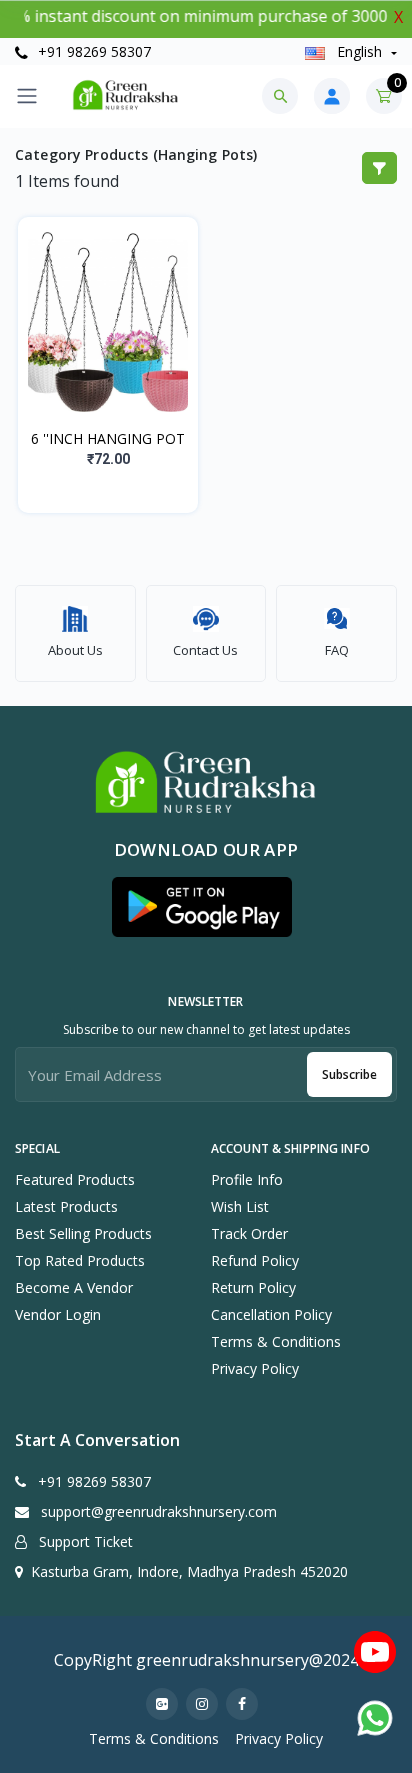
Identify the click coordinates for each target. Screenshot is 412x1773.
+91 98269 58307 (92, 51)
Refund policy (255, 1260)
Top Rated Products (80, 1260)
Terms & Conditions (276, 1341)
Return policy (253, 1287)
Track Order (249, 1233)
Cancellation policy (271, 1314)
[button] (202, 907)
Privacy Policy (255, 1368)
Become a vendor (74, 1287)
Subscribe (349, 1074)
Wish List (240, 1206)
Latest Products (66, 1206)
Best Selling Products (83, 1233)
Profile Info (247, 1179)
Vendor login (58, 1314)
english (359, 51)
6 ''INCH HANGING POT (108, 438)
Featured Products (75, 1179)
